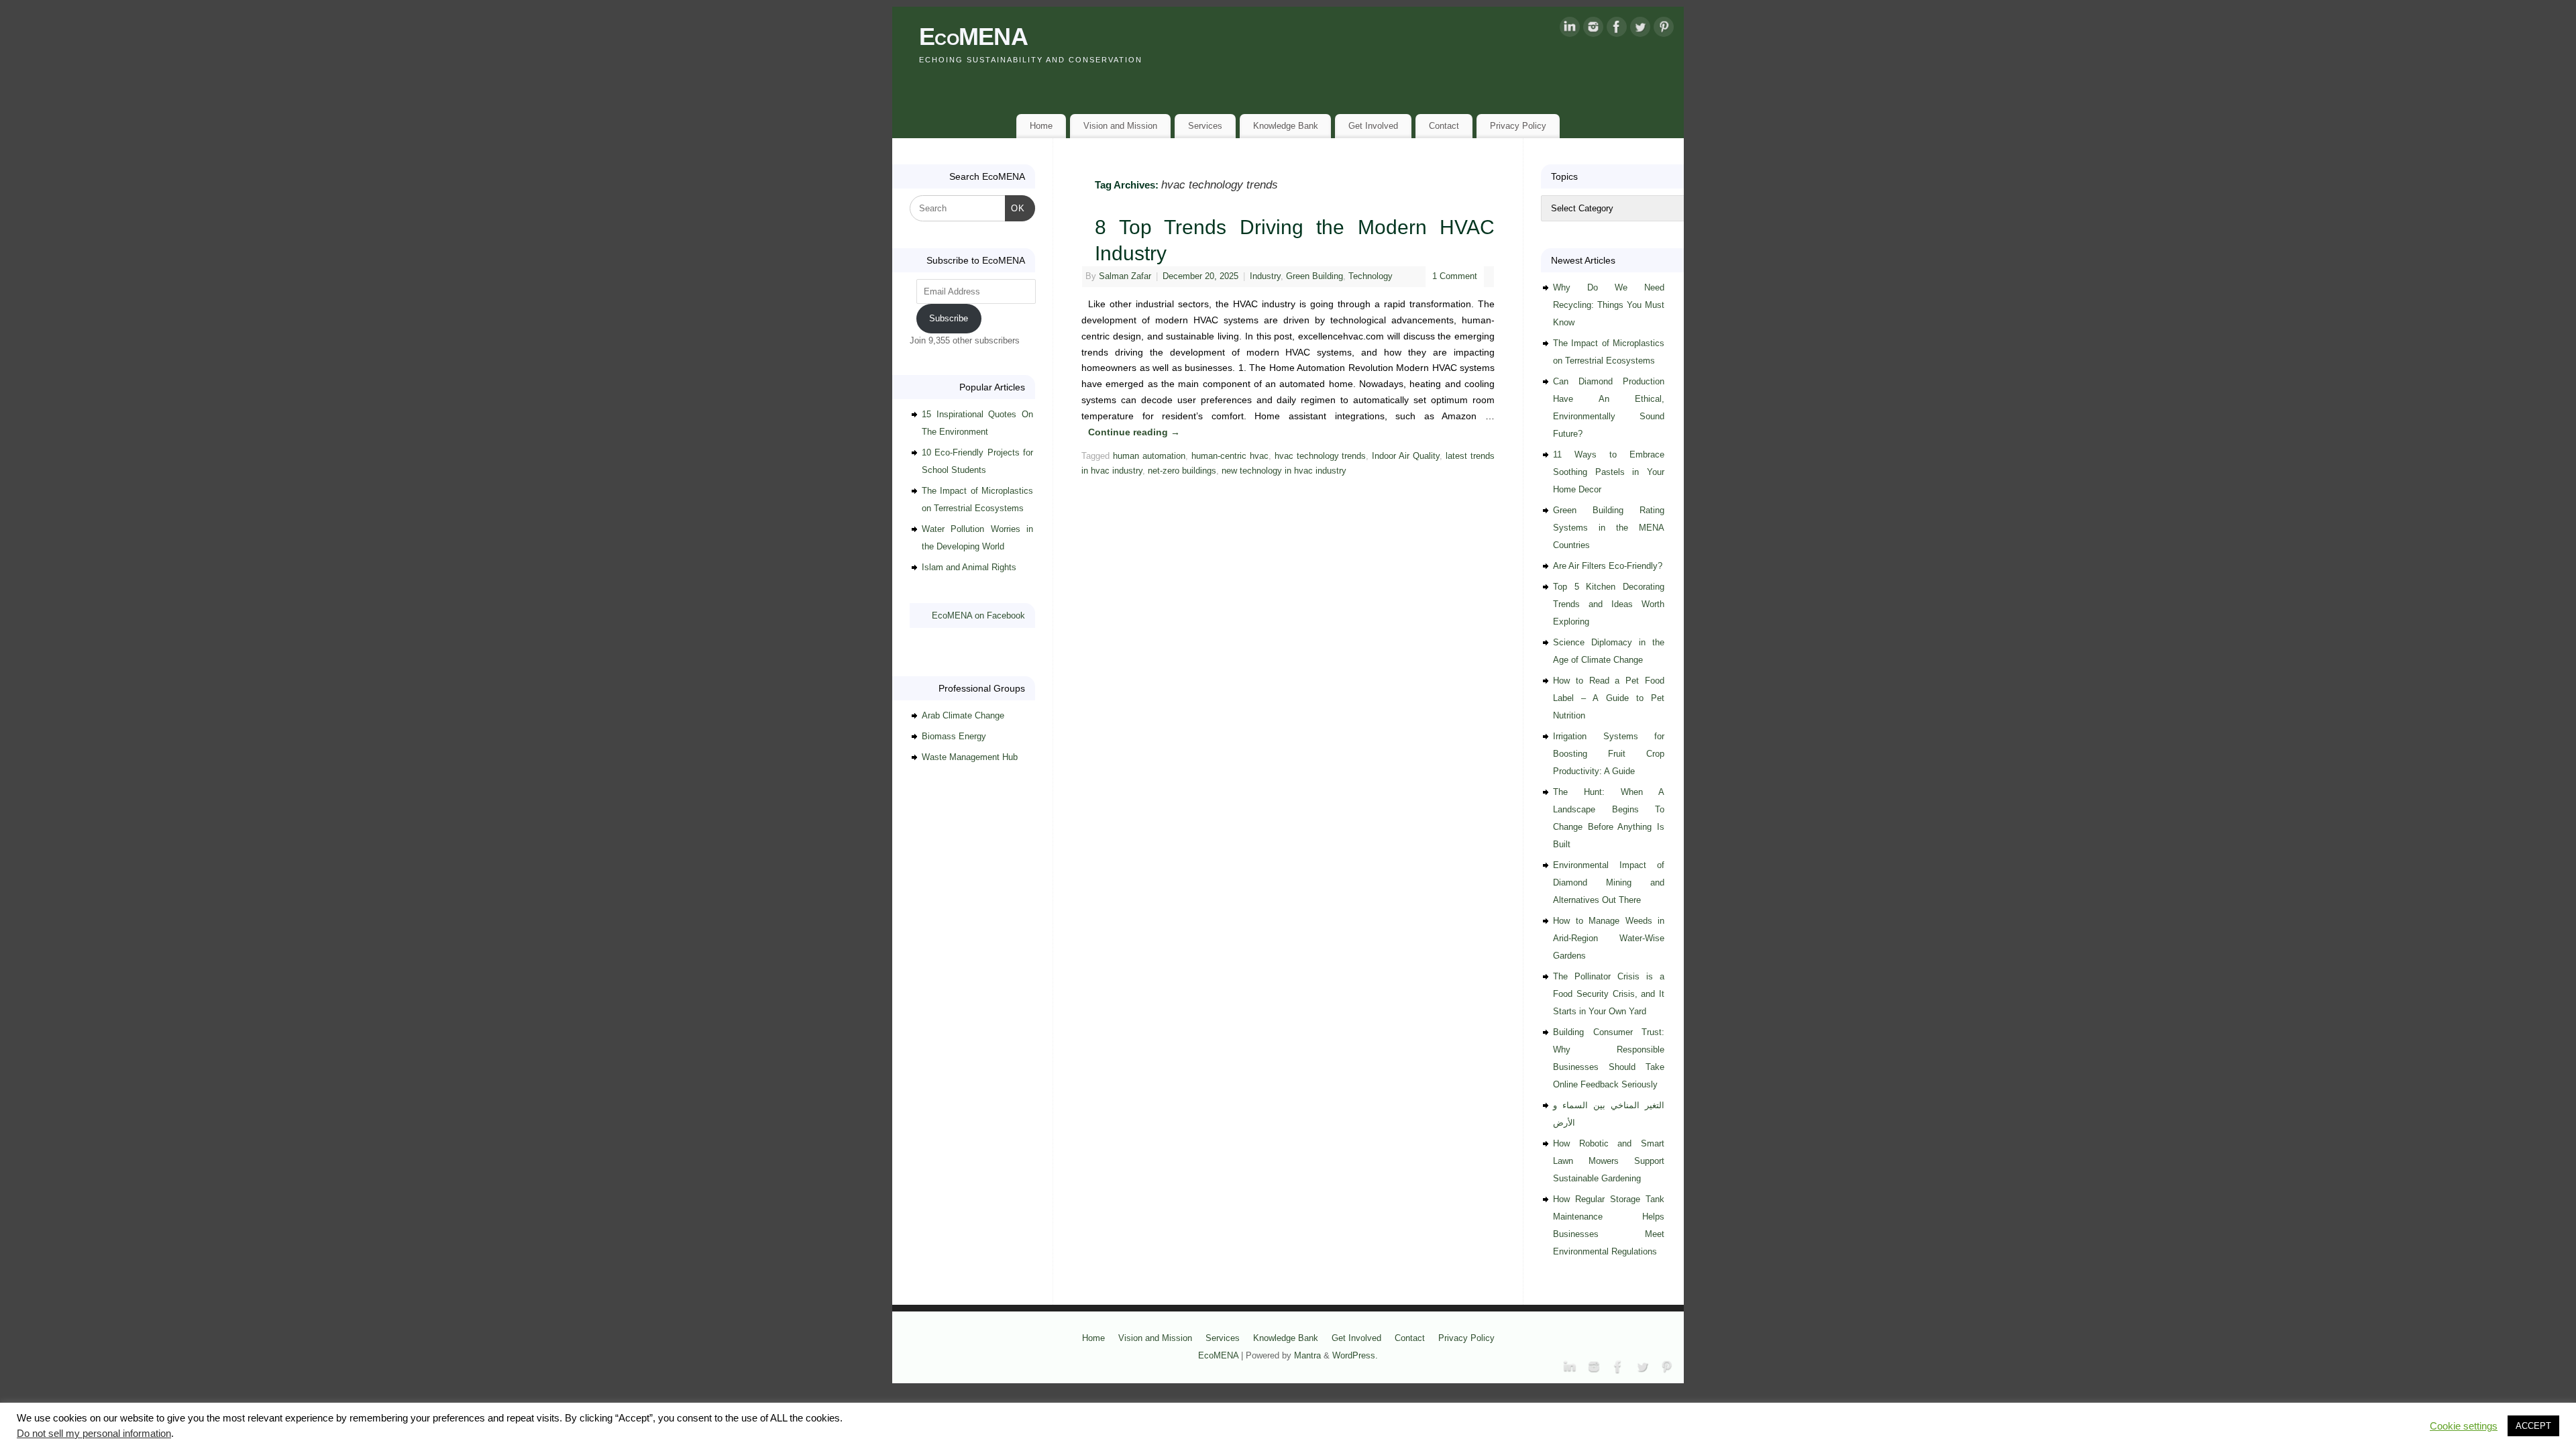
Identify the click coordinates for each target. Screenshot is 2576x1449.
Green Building (1314, 276)
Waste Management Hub (970, 757)
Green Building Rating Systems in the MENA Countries (1609, 528)
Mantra (1307, 1356)
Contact (1444, 126)
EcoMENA (973, 37)
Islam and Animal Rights (969, 567)
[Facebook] (1617, 30)
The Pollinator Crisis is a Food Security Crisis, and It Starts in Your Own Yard (1609, 994)
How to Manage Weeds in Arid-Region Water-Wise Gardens (1609, 938)
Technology (1371, 276)
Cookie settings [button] (2464, 1426)
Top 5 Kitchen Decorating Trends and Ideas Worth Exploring (1609, 604)
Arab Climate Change (963, 715)
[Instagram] (1593, 30)
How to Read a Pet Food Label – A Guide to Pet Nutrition (1609, 698)
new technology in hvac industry (1284, 471)
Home (1041, 126)
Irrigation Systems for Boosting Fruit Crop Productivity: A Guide (1609, 754)
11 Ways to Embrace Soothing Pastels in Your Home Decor (1609, 472)
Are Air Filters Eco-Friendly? (1608, 566)
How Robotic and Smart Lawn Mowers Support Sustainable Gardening (1609, 1161)
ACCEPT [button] (2533, 1426)
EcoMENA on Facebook (978, 615)
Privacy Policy (1518, 126)
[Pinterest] (1664, 30)
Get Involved (1373, 126)
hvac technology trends (1321, 456)
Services (1205, 126)
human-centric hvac (1230, 456)
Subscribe (949, 318)
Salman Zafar (1125, 276)
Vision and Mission (1120, 126)
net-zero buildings (1182, 471)
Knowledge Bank (1286, 126)
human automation (1149, 456)
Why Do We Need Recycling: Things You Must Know (1609, 305)
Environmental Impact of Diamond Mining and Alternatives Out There (1609, 882)
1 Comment (1455, 276)
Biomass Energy (954, 736)
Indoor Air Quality (1406, 456)
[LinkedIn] (1570, 30)
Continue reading (1134, 432)
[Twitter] (1640, 30)
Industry (1265, 276)
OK (1015, 208)
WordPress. (1355, 1356)
